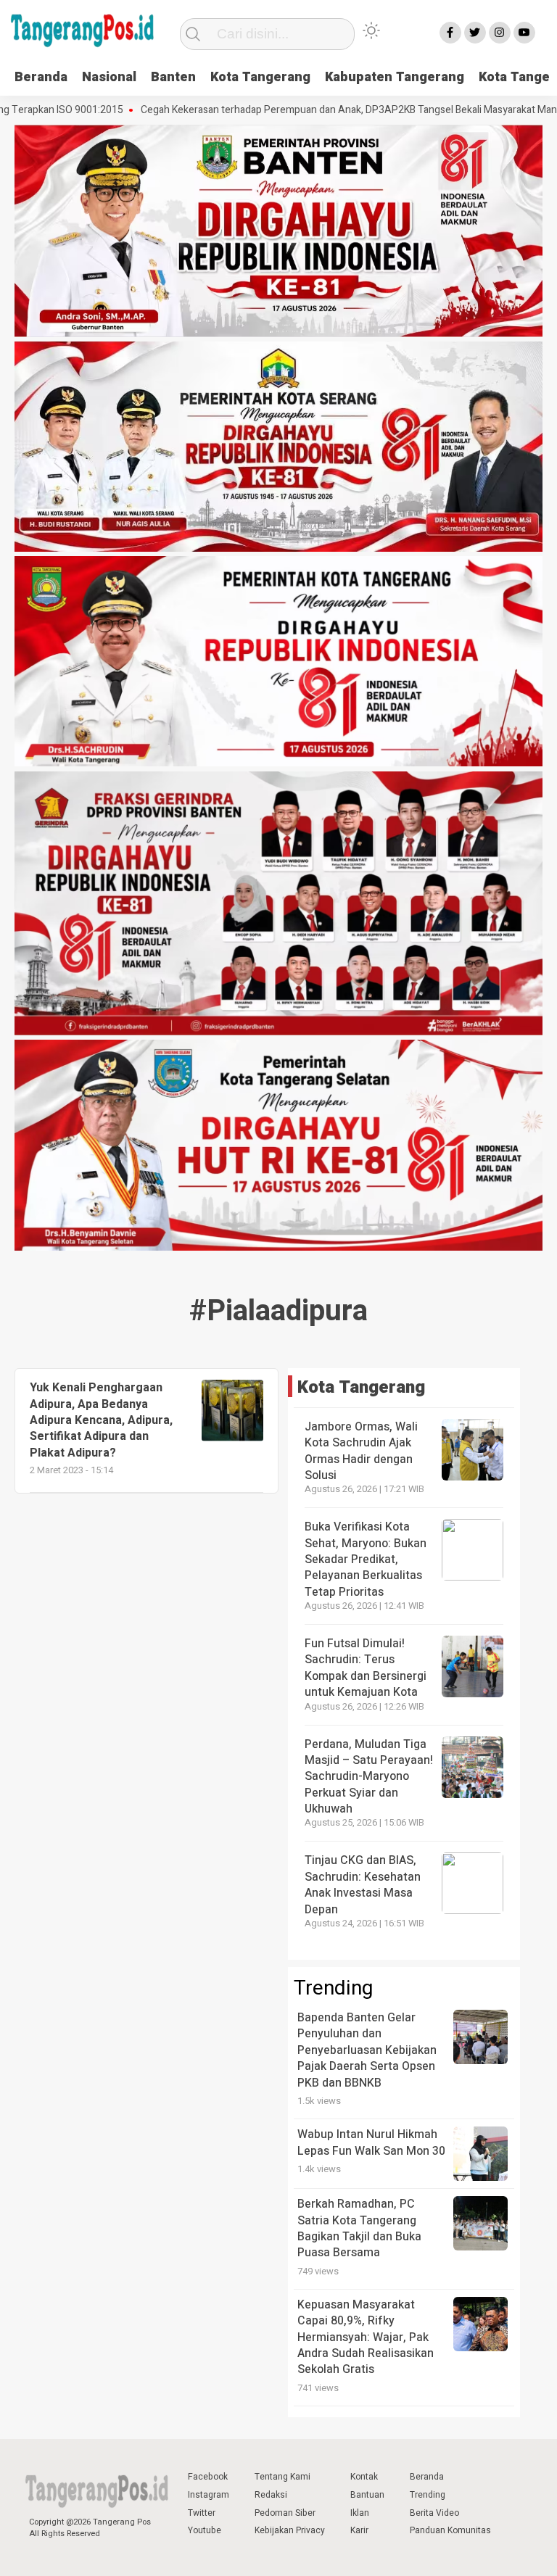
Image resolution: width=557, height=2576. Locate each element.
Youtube (205, 2530)
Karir (359, 2530)
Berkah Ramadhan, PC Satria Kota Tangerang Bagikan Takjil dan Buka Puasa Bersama (359, 2228)
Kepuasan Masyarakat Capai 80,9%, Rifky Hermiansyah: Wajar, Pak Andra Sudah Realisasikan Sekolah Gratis (366, 2337)
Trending (428, 2495)
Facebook (208, 2477)
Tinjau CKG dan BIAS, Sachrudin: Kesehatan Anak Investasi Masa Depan (363, 1885)
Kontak (364, 2477)
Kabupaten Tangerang (395, 77)
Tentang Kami (282, 2477)
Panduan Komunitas (450, 2530)
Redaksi (271, 2495)
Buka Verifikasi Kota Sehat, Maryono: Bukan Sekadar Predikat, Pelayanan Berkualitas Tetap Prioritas (366, 1560)
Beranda (41, 77)
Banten (173, 77)
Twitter (202, 2513)
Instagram (209, 2495)
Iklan (360, 2513)
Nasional (109, 77)
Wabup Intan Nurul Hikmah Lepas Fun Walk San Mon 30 (371, 2142)
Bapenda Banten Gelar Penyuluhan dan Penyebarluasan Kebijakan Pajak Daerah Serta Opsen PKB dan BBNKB (367, 2050)
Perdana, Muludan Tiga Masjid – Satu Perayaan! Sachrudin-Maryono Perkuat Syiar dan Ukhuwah (369, 1777)
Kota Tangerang (260, 77)
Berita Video (434, 2513)
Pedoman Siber (285, 2513)
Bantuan (367, 2495)
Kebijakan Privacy (290, 2530)
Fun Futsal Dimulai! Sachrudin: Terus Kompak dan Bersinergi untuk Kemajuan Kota (366, 1668)
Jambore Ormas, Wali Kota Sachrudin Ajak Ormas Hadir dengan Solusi (361, 1451)
